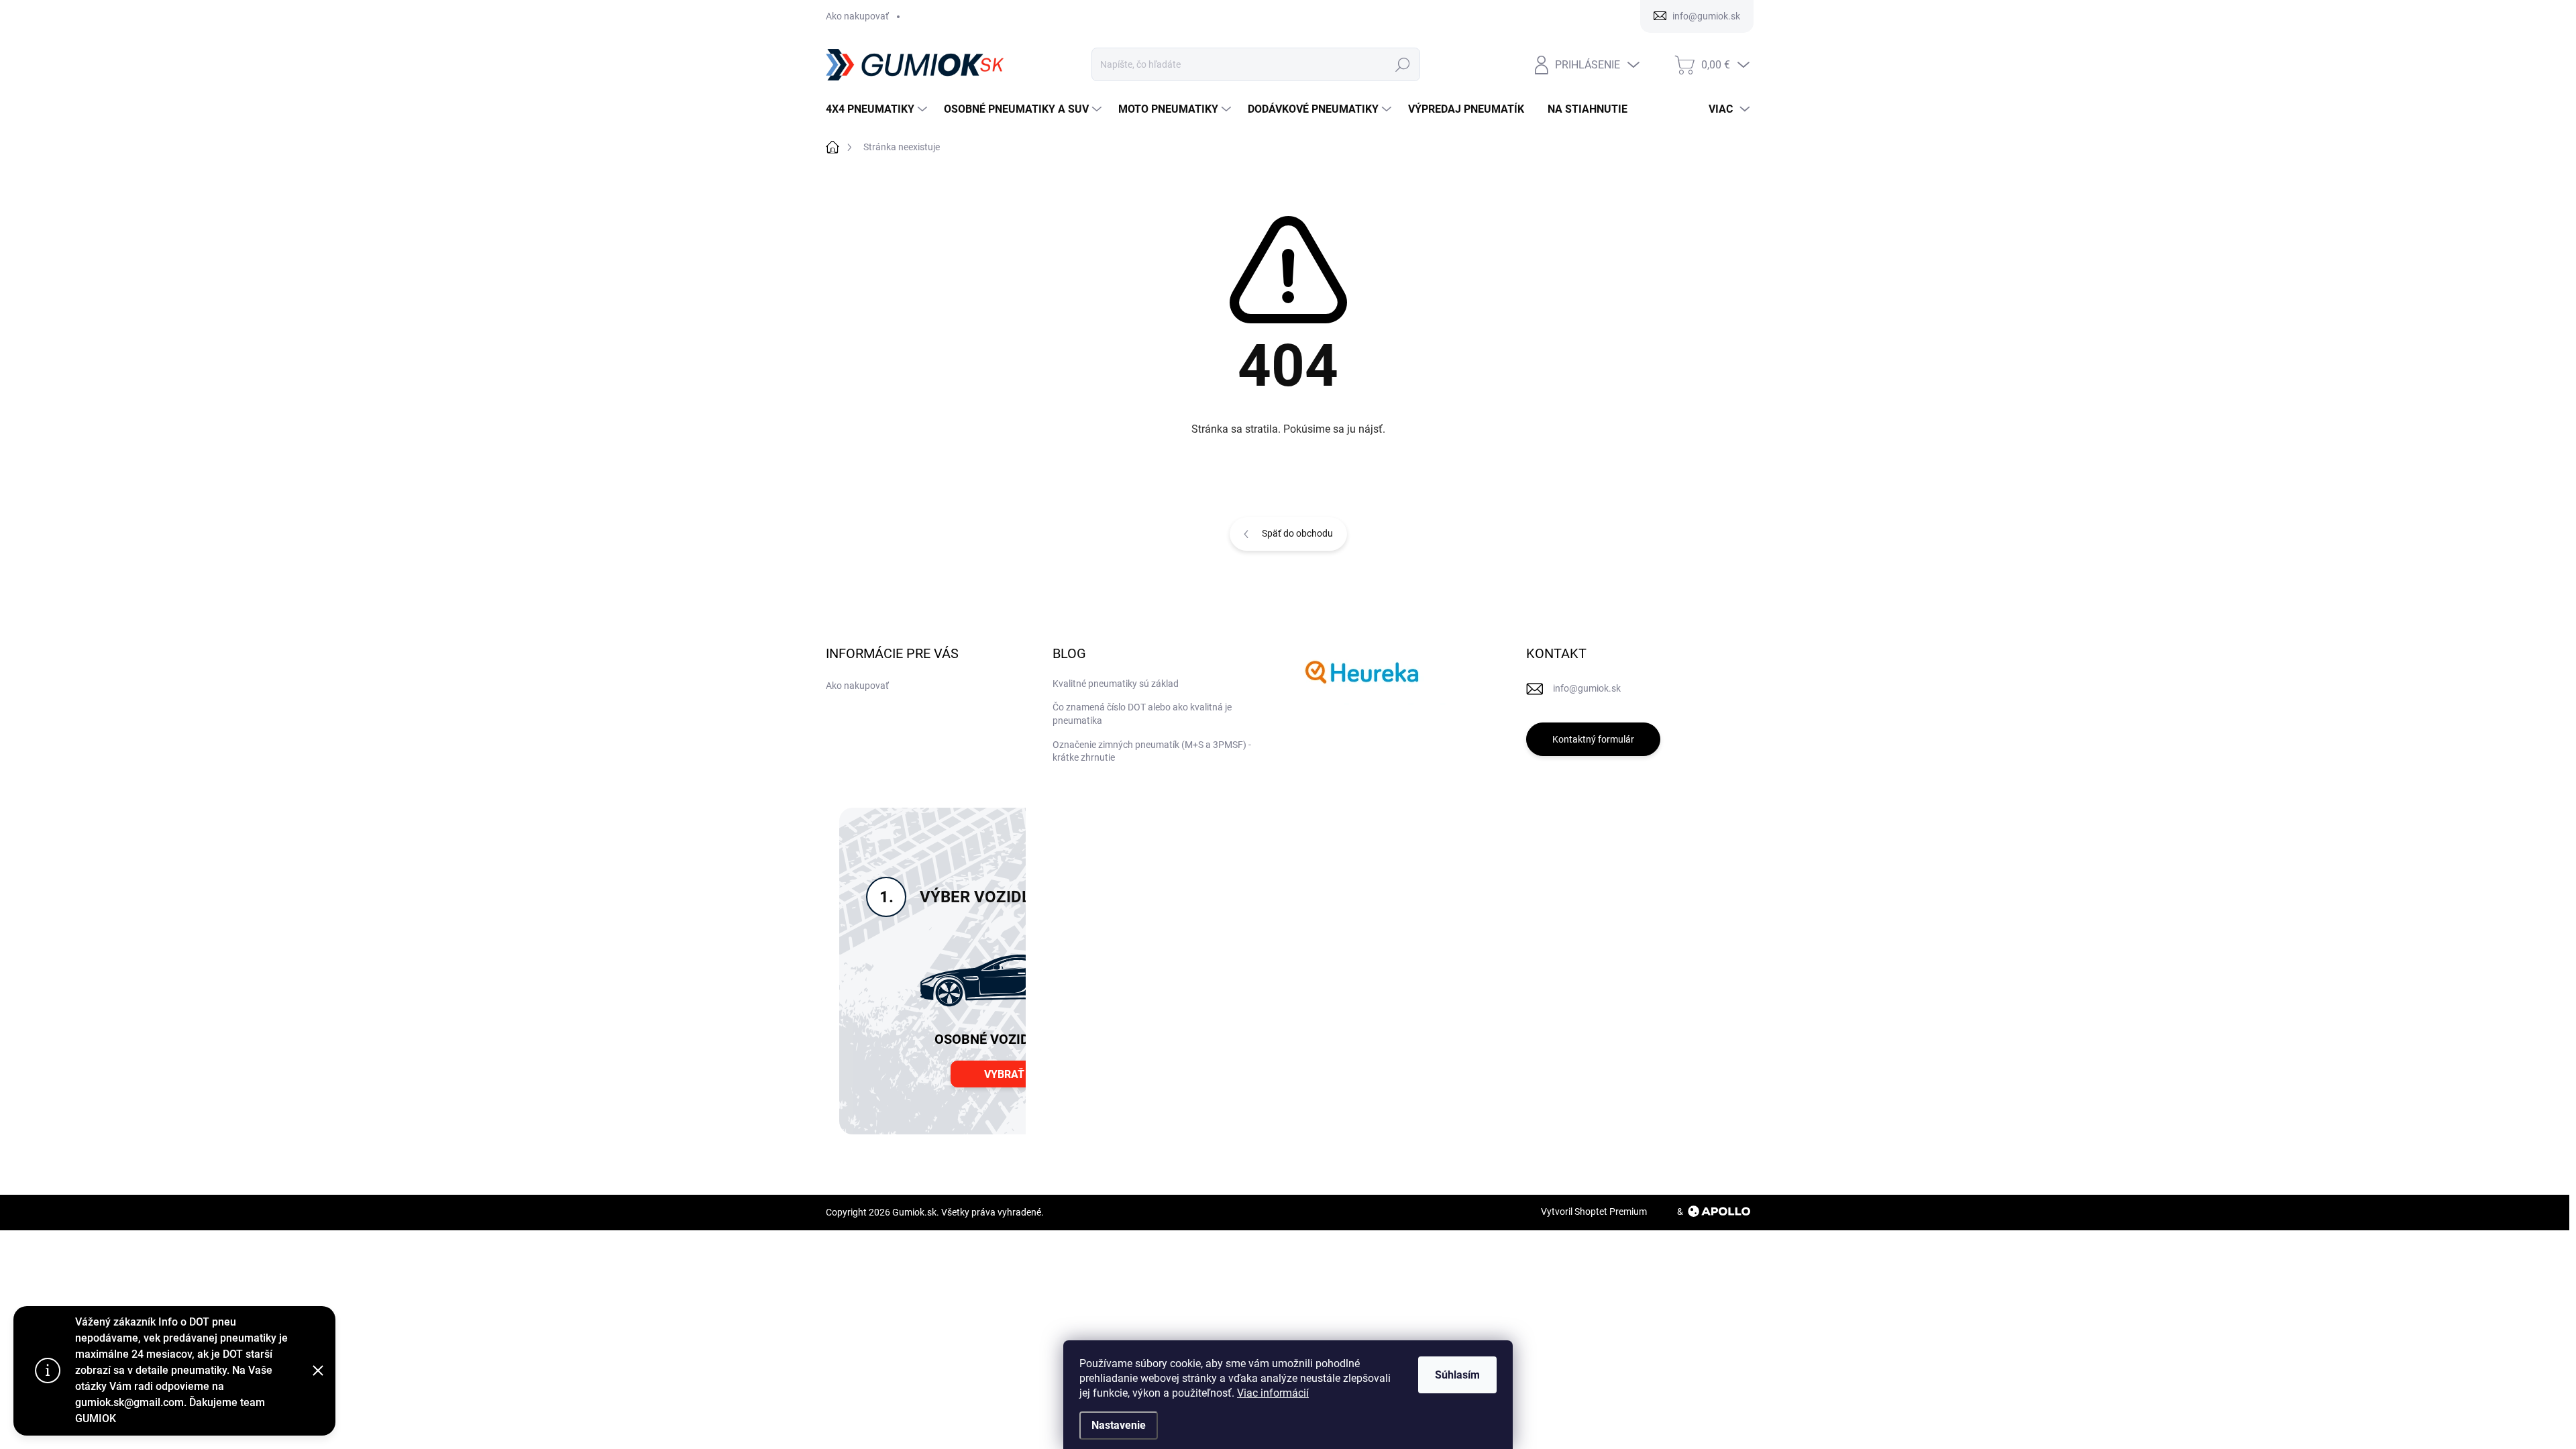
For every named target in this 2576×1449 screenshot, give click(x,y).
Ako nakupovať (857, 16)
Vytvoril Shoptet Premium (1594, 1212)
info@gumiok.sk (1587, 688)
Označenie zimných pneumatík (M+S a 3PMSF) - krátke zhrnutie (1152, 751)
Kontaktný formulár (1593, 739)
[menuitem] (878, 109)
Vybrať (1004, 1074)
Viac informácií (1273, 1393)
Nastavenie (1119, 1425)
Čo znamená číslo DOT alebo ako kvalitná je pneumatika (1142, 714)
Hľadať (1402, 64)
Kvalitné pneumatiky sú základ (1116, 684)
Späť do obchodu (1297, 533)
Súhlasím (1457, 1375)
